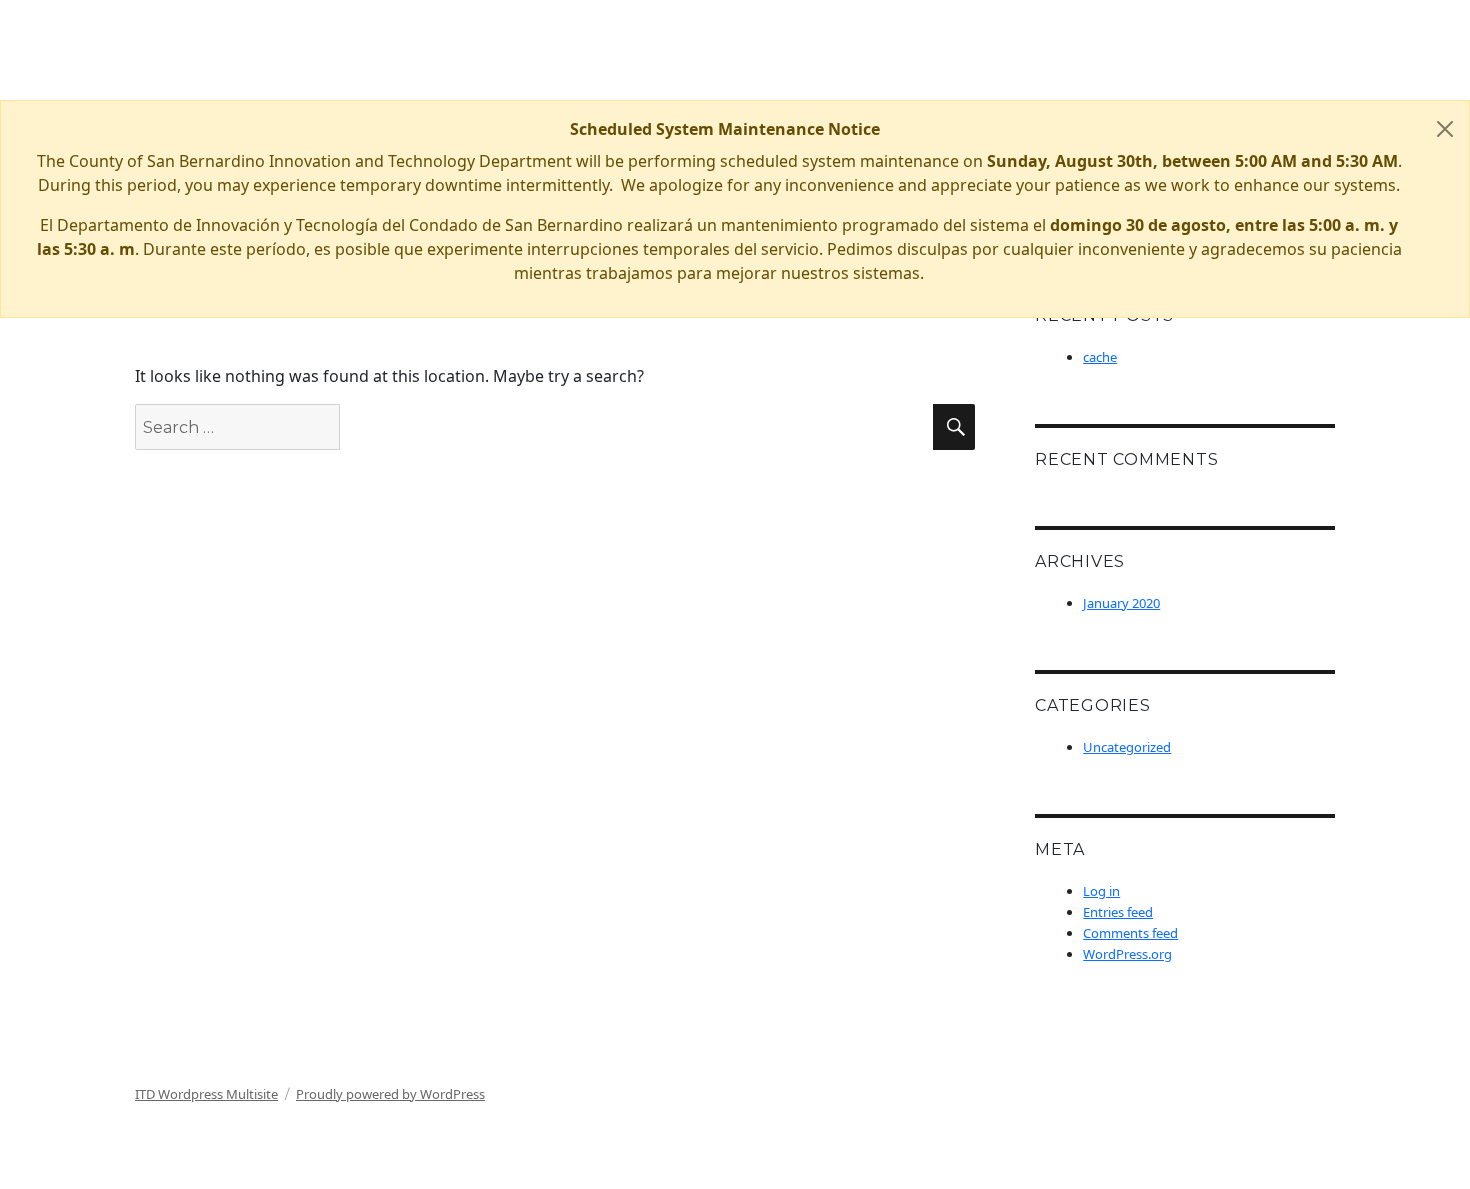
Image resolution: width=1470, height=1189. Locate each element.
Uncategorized (1127, 747)
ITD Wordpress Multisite (206, 1094)
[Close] (1445, 129)
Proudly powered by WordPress (390, 1094)
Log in (1101, 891)
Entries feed (1118, 912)
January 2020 (1121, 603)
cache (1100, 357)
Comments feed (1130, 933)
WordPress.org (1127, 954)
